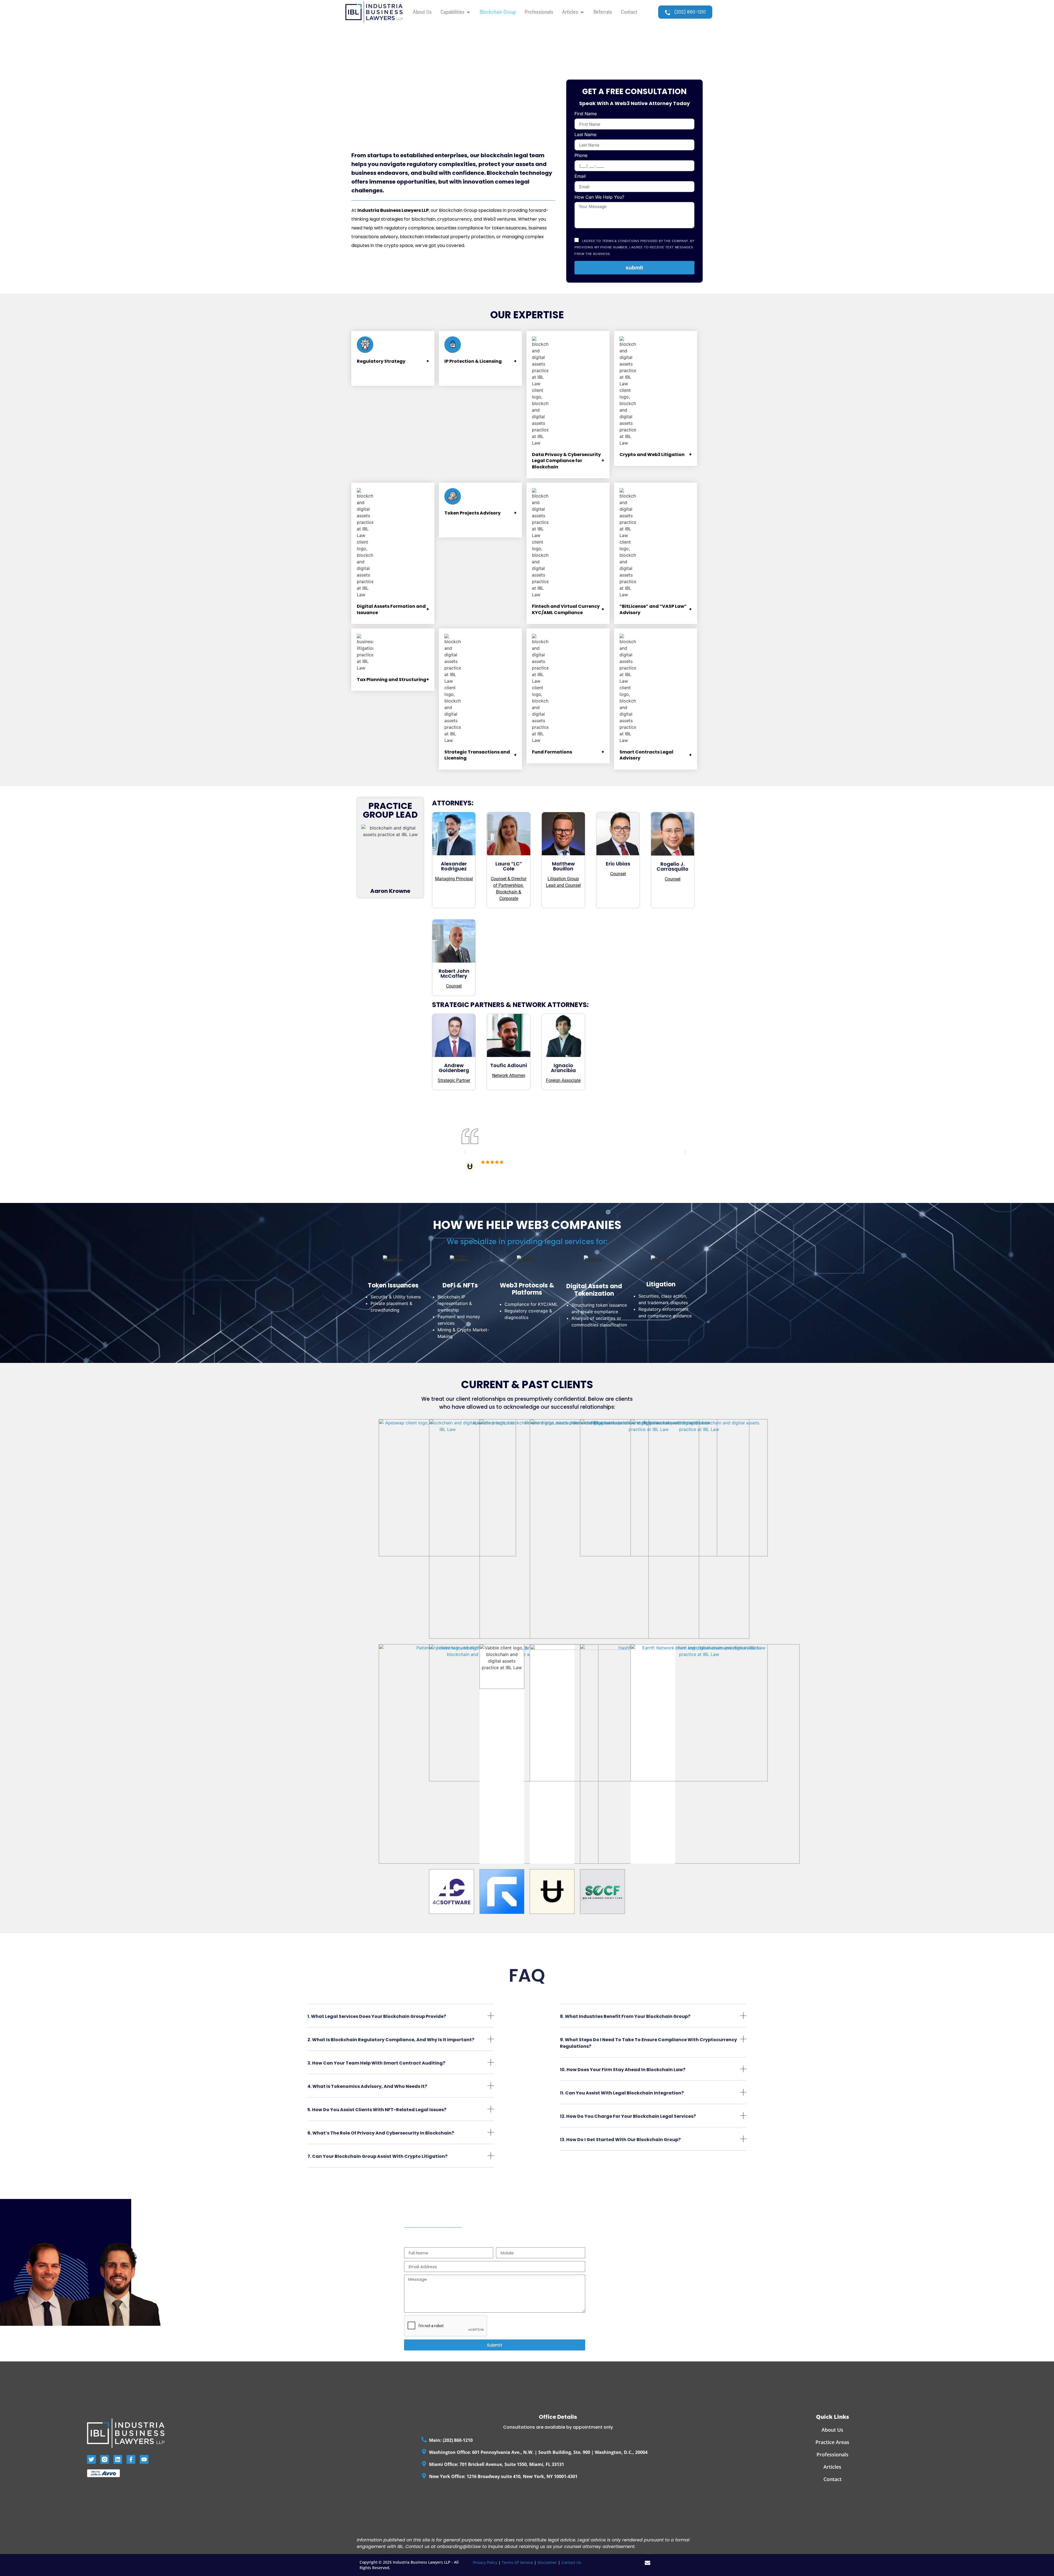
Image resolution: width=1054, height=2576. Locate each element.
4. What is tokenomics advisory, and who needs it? (367, 2086)
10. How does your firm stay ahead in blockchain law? (623, 2070)
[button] (465, 1152)
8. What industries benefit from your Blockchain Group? (625, 2016)
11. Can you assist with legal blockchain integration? (622, 2093)
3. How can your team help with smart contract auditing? (376, 2063)
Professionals (832, 2454)
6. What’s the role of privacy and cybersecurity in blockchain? (381, 2133)
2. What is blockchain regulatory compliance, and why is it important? (391, 2040)
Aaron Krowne (390, 891)
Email (580, 176)
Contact (832, 2479)
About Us (832, 2430)
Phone (581, 156)
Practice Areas (832, 2442)
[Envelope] (647, 2563)
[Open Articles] (582, 12)
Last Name (585, 135)
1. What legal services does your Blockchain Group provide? (377, 2016)
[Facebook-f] (131, 2459)
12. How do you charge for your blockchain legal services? (628, 2116)
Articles (832, 2467)
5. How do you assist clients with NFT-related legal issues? (377, 2110)
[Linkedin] (118, 2459)
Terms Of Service (517, 2562)
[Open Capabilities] (468, 12)
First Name (586, 114)
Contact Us (571, 2562)
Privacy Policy (485, 2562)
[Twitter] (91, 2459)
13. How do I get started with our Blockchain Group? (620, 2140)
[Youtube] (144, 2459)
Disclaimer (548, 2562)
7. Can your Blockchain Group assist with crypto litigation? (377, 2156)
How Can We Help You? (599, 197)
